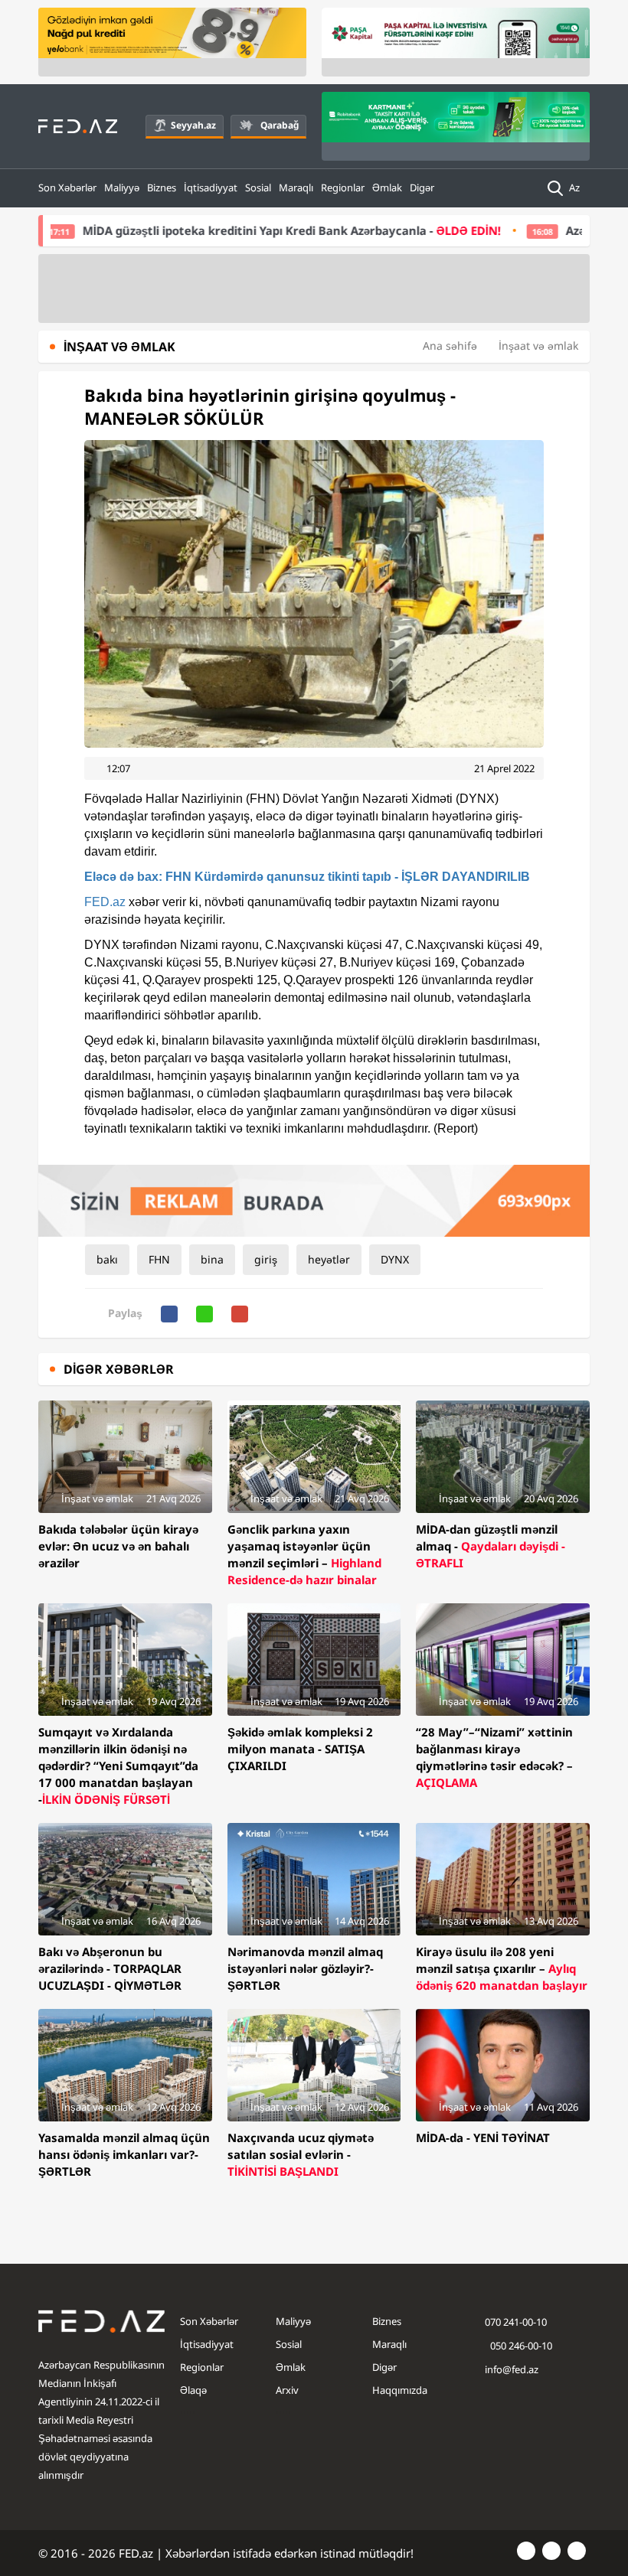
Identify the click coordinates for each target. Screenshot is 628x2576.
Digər (422, 187)
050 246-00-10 (520, 2346)
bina (212, 1259)
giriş (266, 1259)
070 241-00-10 (516, 2322)
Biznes (162, 187)
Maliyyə (122, 187)
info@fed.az (512, 2369)
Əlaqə (193, 2390)
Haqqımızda (400, 2390)
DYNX (395, 1259)
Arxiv (287, 2390)
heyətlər (329, 1259)
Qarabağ (280, 125)
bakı (107, 1259)
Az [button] (576, 187)
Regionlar (343, 187)
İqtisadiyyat (211, 187)
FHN (159, 1259)
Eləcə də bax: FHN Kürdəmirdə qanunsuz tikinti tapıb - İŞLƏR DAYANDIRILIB (307, 877)
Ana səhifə (450, 346)
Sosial (258, 187)
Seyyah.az (193, 125)
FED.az (105, 902)
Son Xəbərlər (67, 187)
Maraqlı (296, 187)
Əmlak (387, 187)
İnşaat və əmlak (538, 346)
